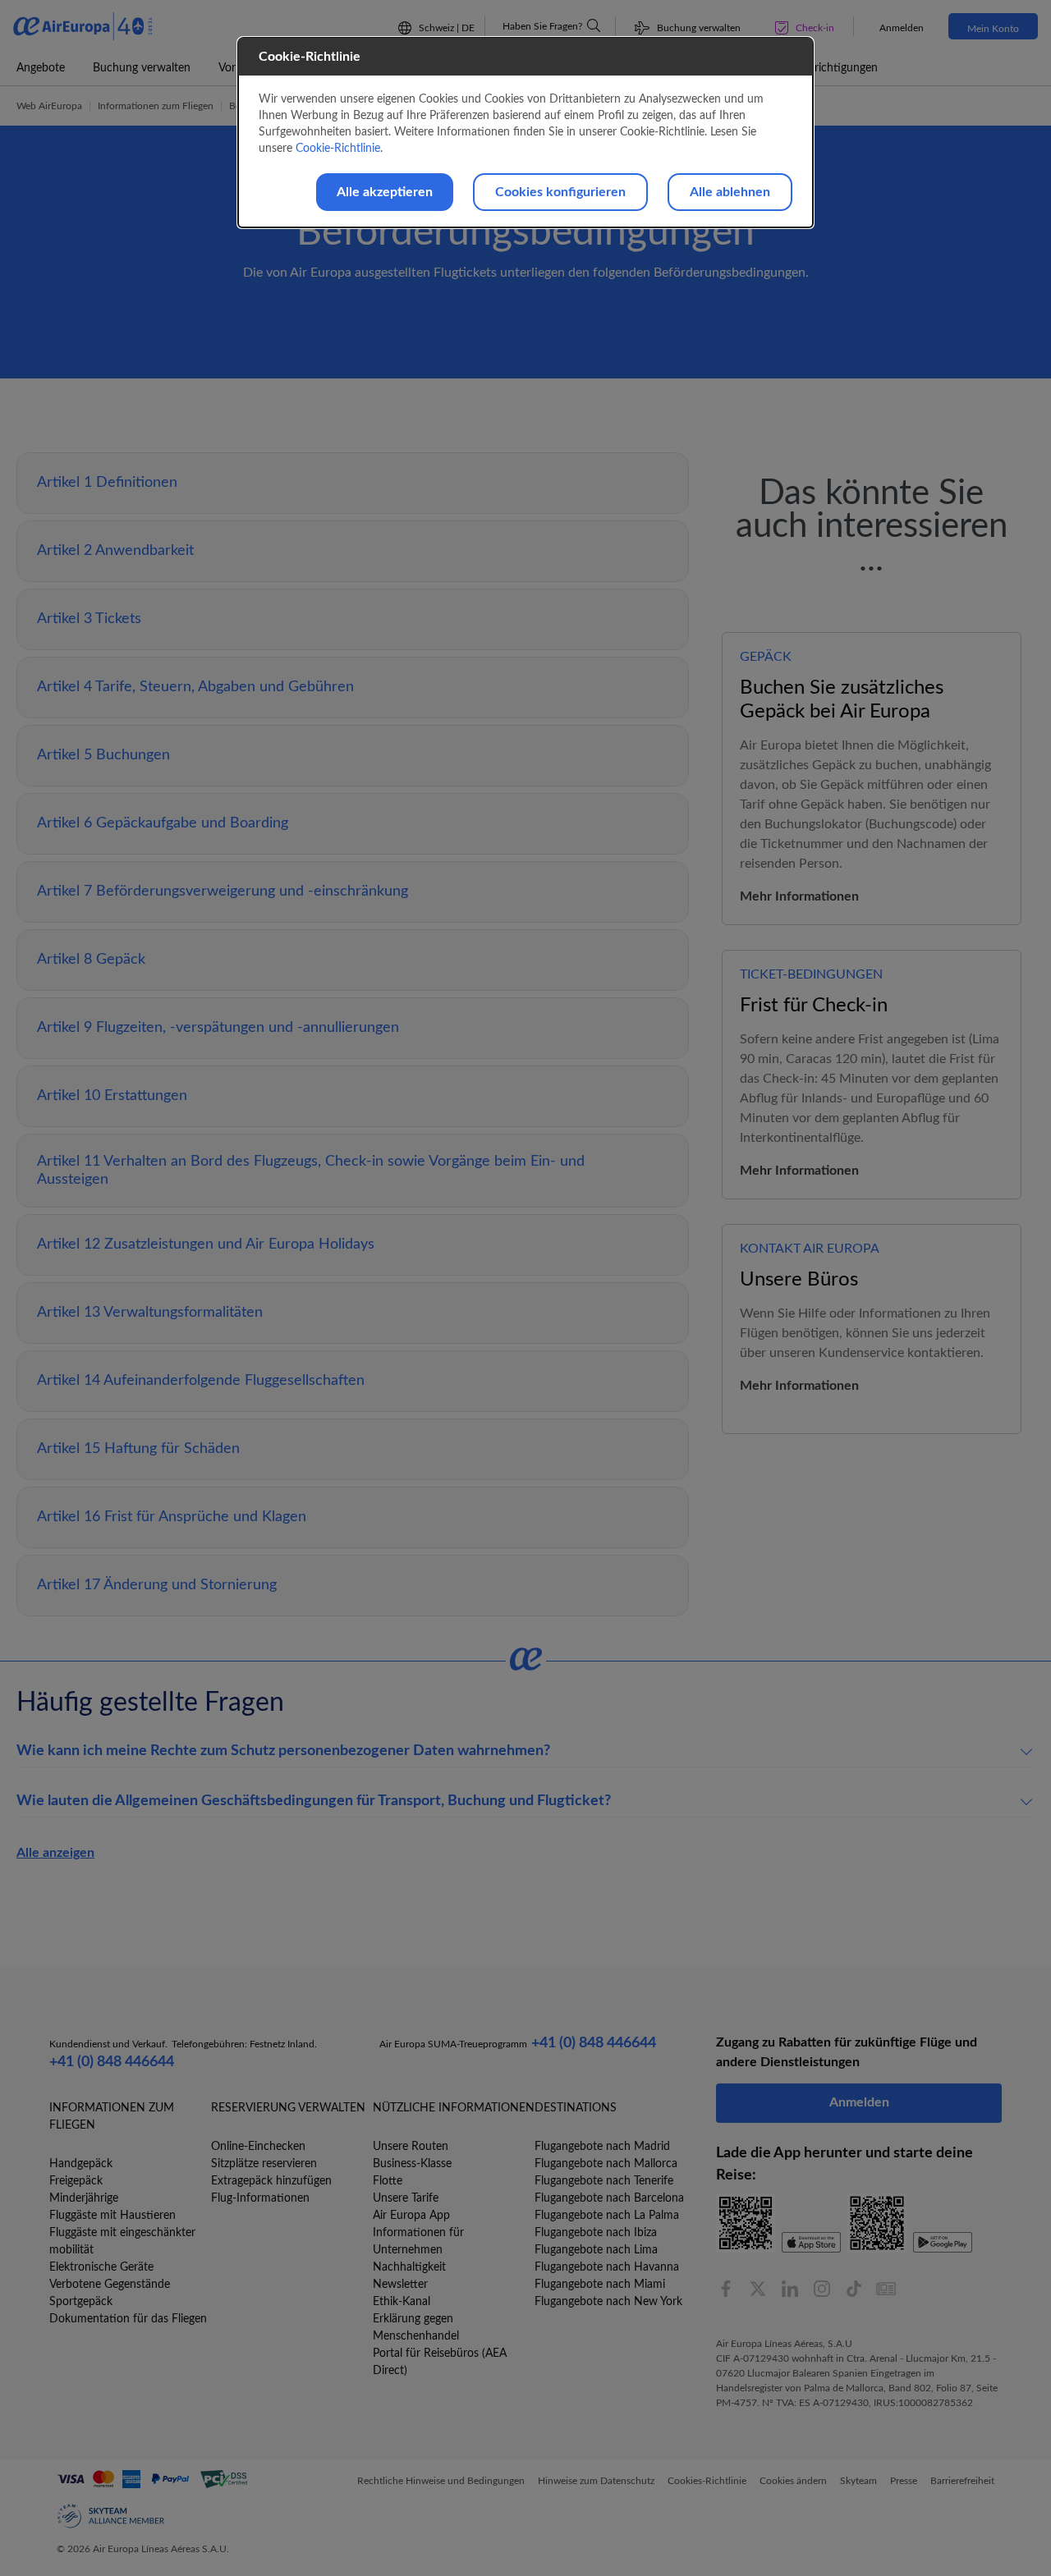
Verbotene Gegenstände (110, 2285)
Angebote (41, 68)
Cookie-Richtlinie (338, 149)
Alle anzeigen (55, 1853)
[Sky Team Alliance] (111, 2516)
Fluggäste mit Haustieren (112, 2216)
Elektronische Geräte (101, 2267)
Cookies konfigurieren (560, 192)
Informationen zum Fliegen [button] (156, 106)
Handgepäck (81, 2164)
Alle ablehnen (730, 192)
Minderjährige (84, 2198)
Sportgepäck (81, 2302)
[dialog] (525, 133)
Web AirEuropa (49, 106)
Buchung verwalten (142, 68)
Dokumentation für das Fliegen (128, 2319)
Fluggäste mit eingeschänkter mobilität (122, 2241)
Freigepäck (76, 2181)
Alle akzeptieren (385, 192)
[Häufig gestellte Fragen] (594, 25)
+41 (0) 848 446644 (112, 2062)
